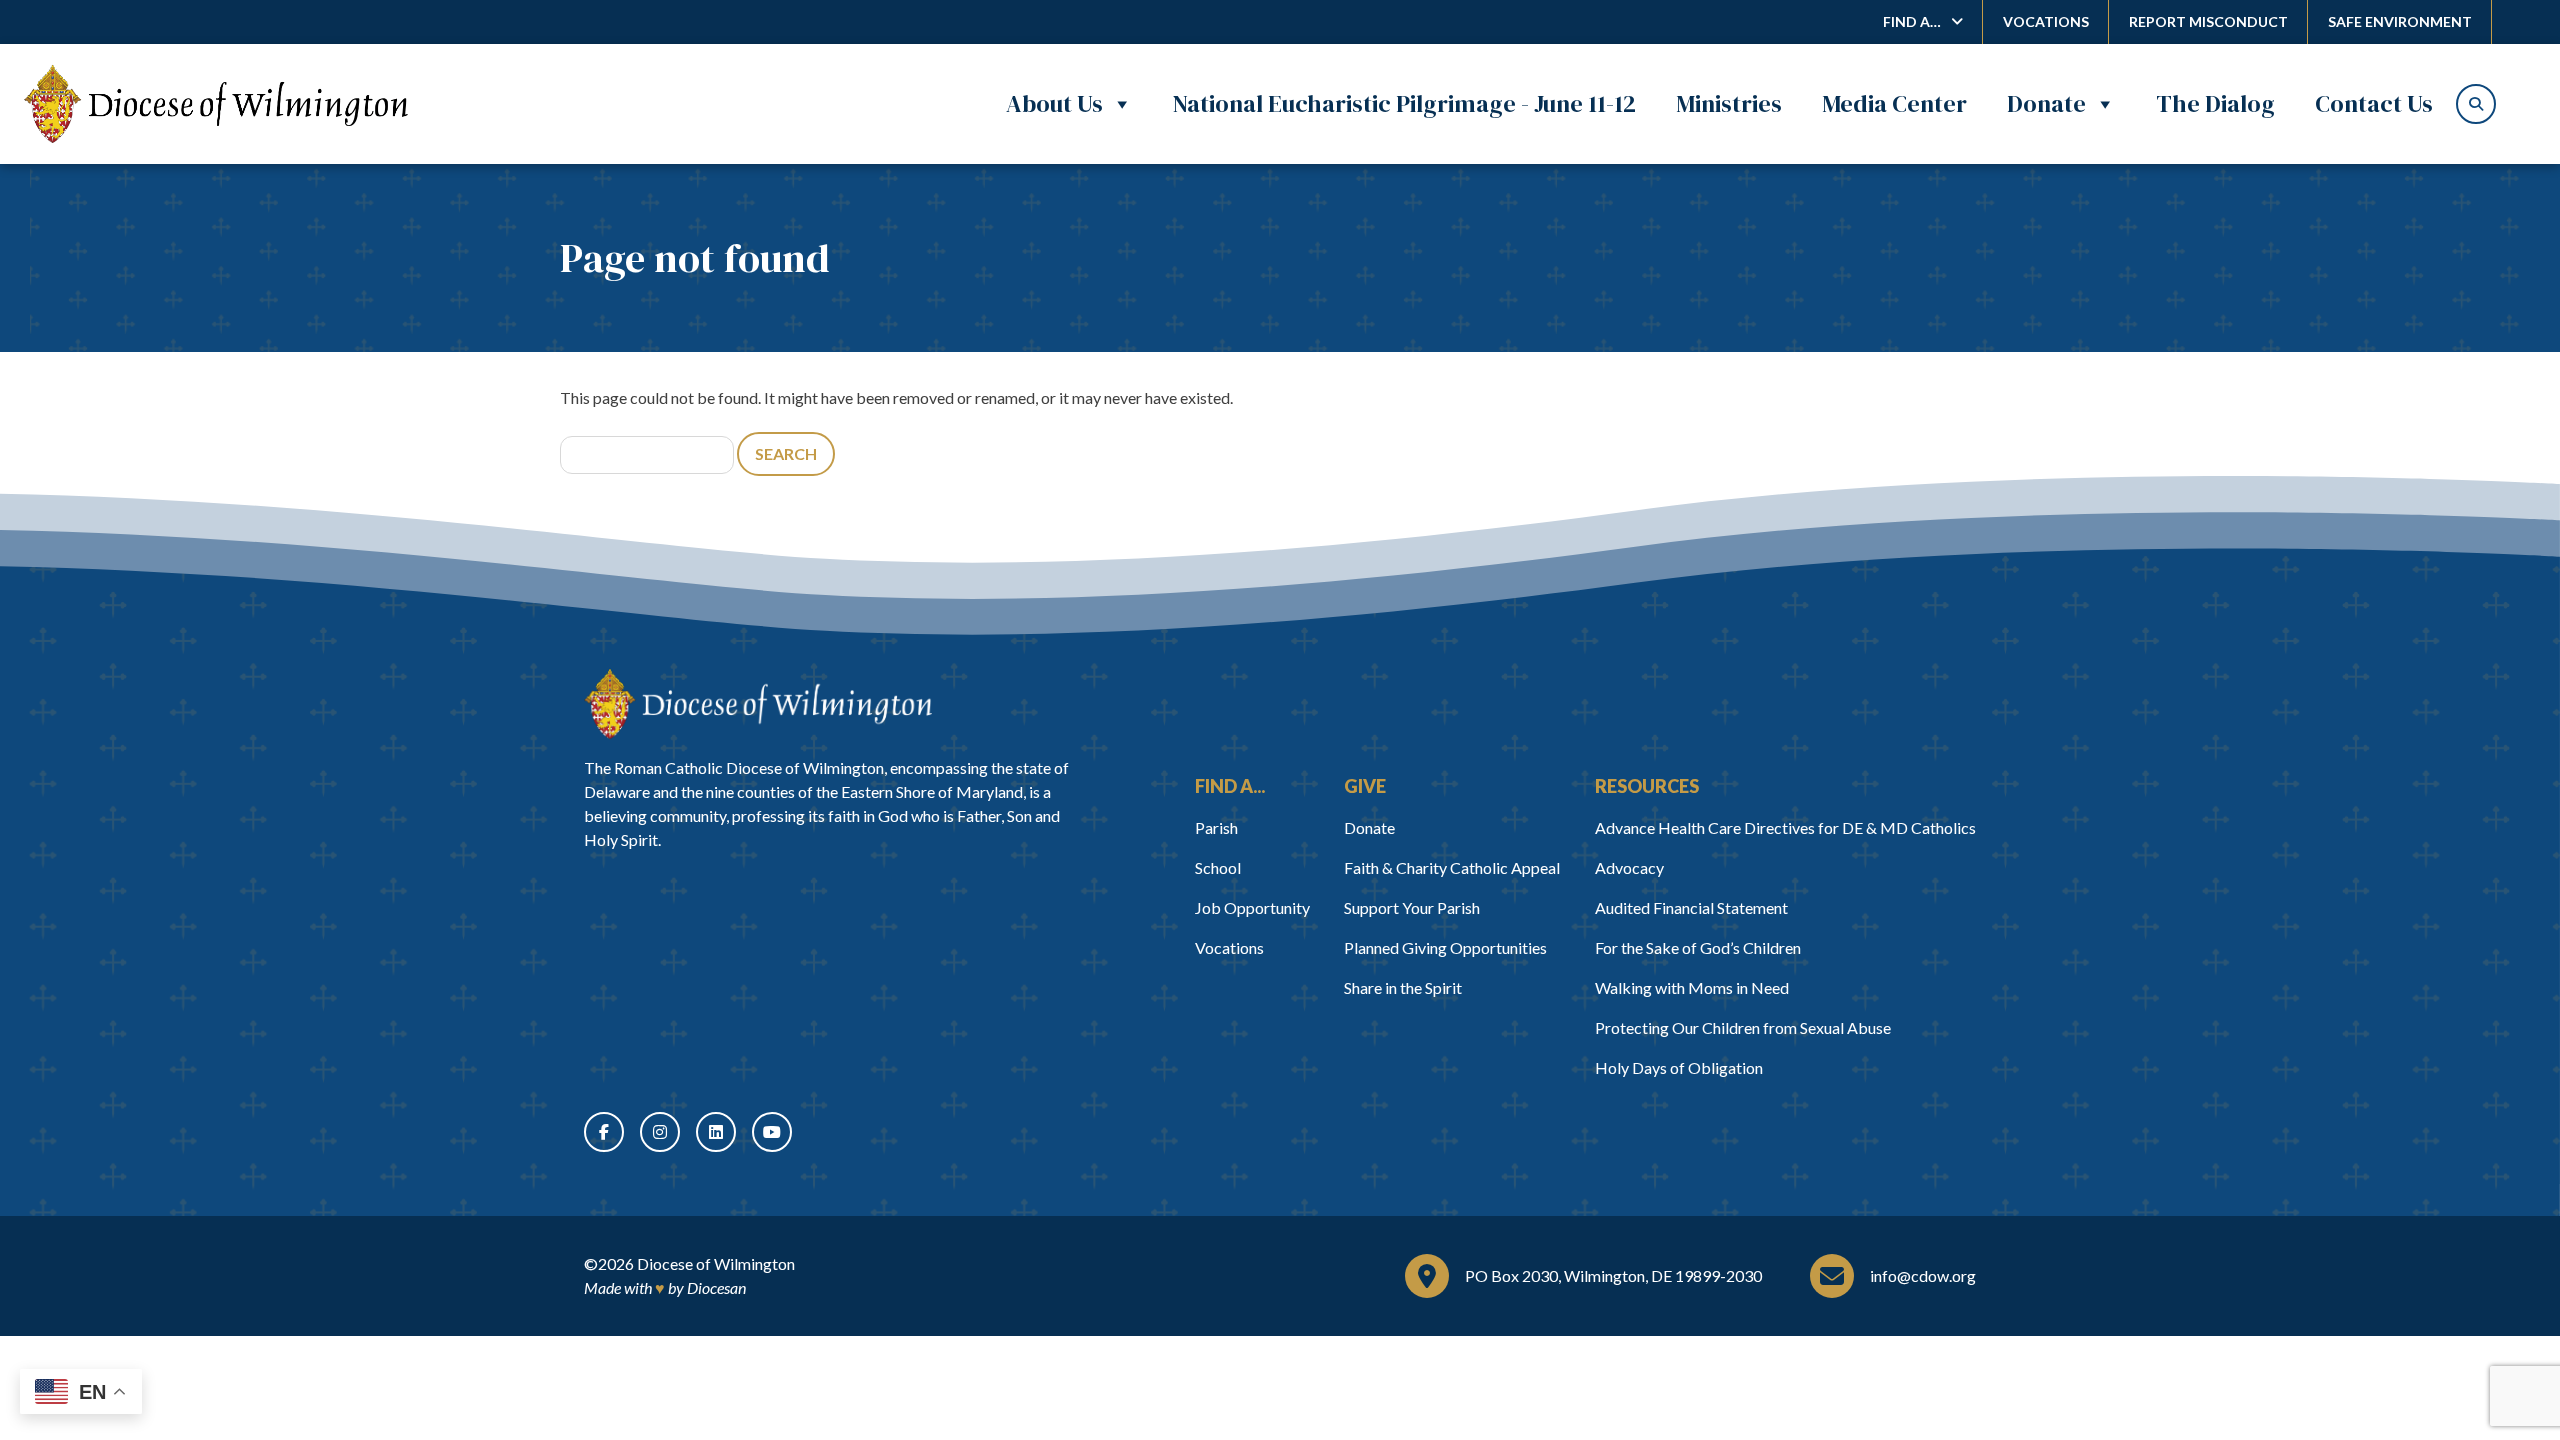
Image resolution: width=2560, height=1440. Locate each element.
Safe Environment (2400, 21)
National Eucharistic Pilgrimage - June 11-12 (1404, 103)
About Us (1054, 103)
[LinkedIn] (716, 1132)
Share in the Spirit (1403, 987)
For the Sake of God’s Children (1698, 947)
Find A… (1912, 21)
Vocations (2046, 21)
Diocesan (716, 1287)
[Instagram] (660, 1132)
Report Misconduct (2208, 21)
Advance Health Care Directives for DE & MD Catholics (1785, 827)
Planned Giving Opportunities (1445, 947)
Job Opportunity (1252, 907)
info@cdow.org (1923, 1275)
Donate (2046, 103)
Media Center (1894, 103)
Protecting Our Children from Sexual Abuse (1743, 1027)
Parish (1216, 827)
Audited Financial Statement (1691, 907)
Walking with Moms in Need (1692, 987)
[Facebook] (604, 1132)
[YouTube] (772, 1132)
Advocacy (1629, 867)
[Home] (758, 704)
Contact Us (2374, 103)
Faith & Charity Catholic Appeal (1452, 867)
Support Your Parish (1412, 907)
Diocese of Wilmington (716, 1263)
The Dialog (2215, 103)
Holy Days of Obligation (1679, 1067)
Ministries (1729, 103)
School (1218, 867)
